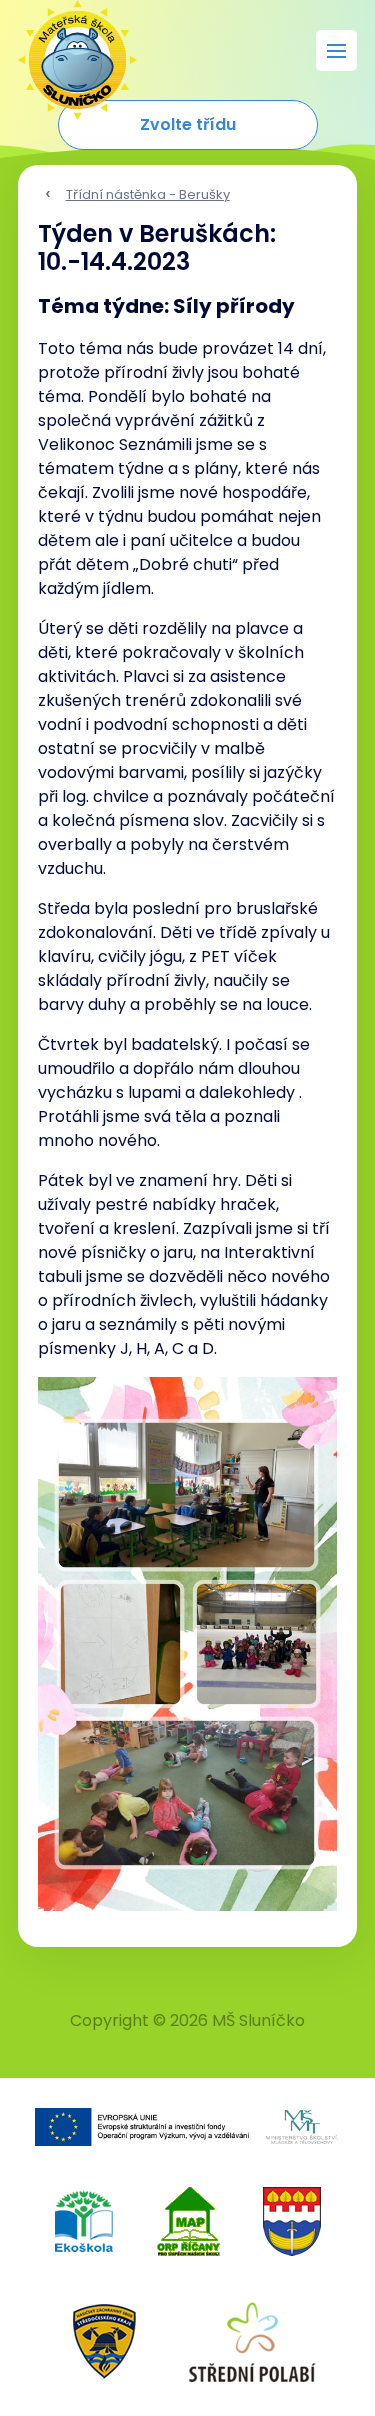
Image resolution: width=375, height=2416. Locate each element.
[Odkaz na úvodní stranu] (68, 50)
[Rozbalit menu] (336, 50)
